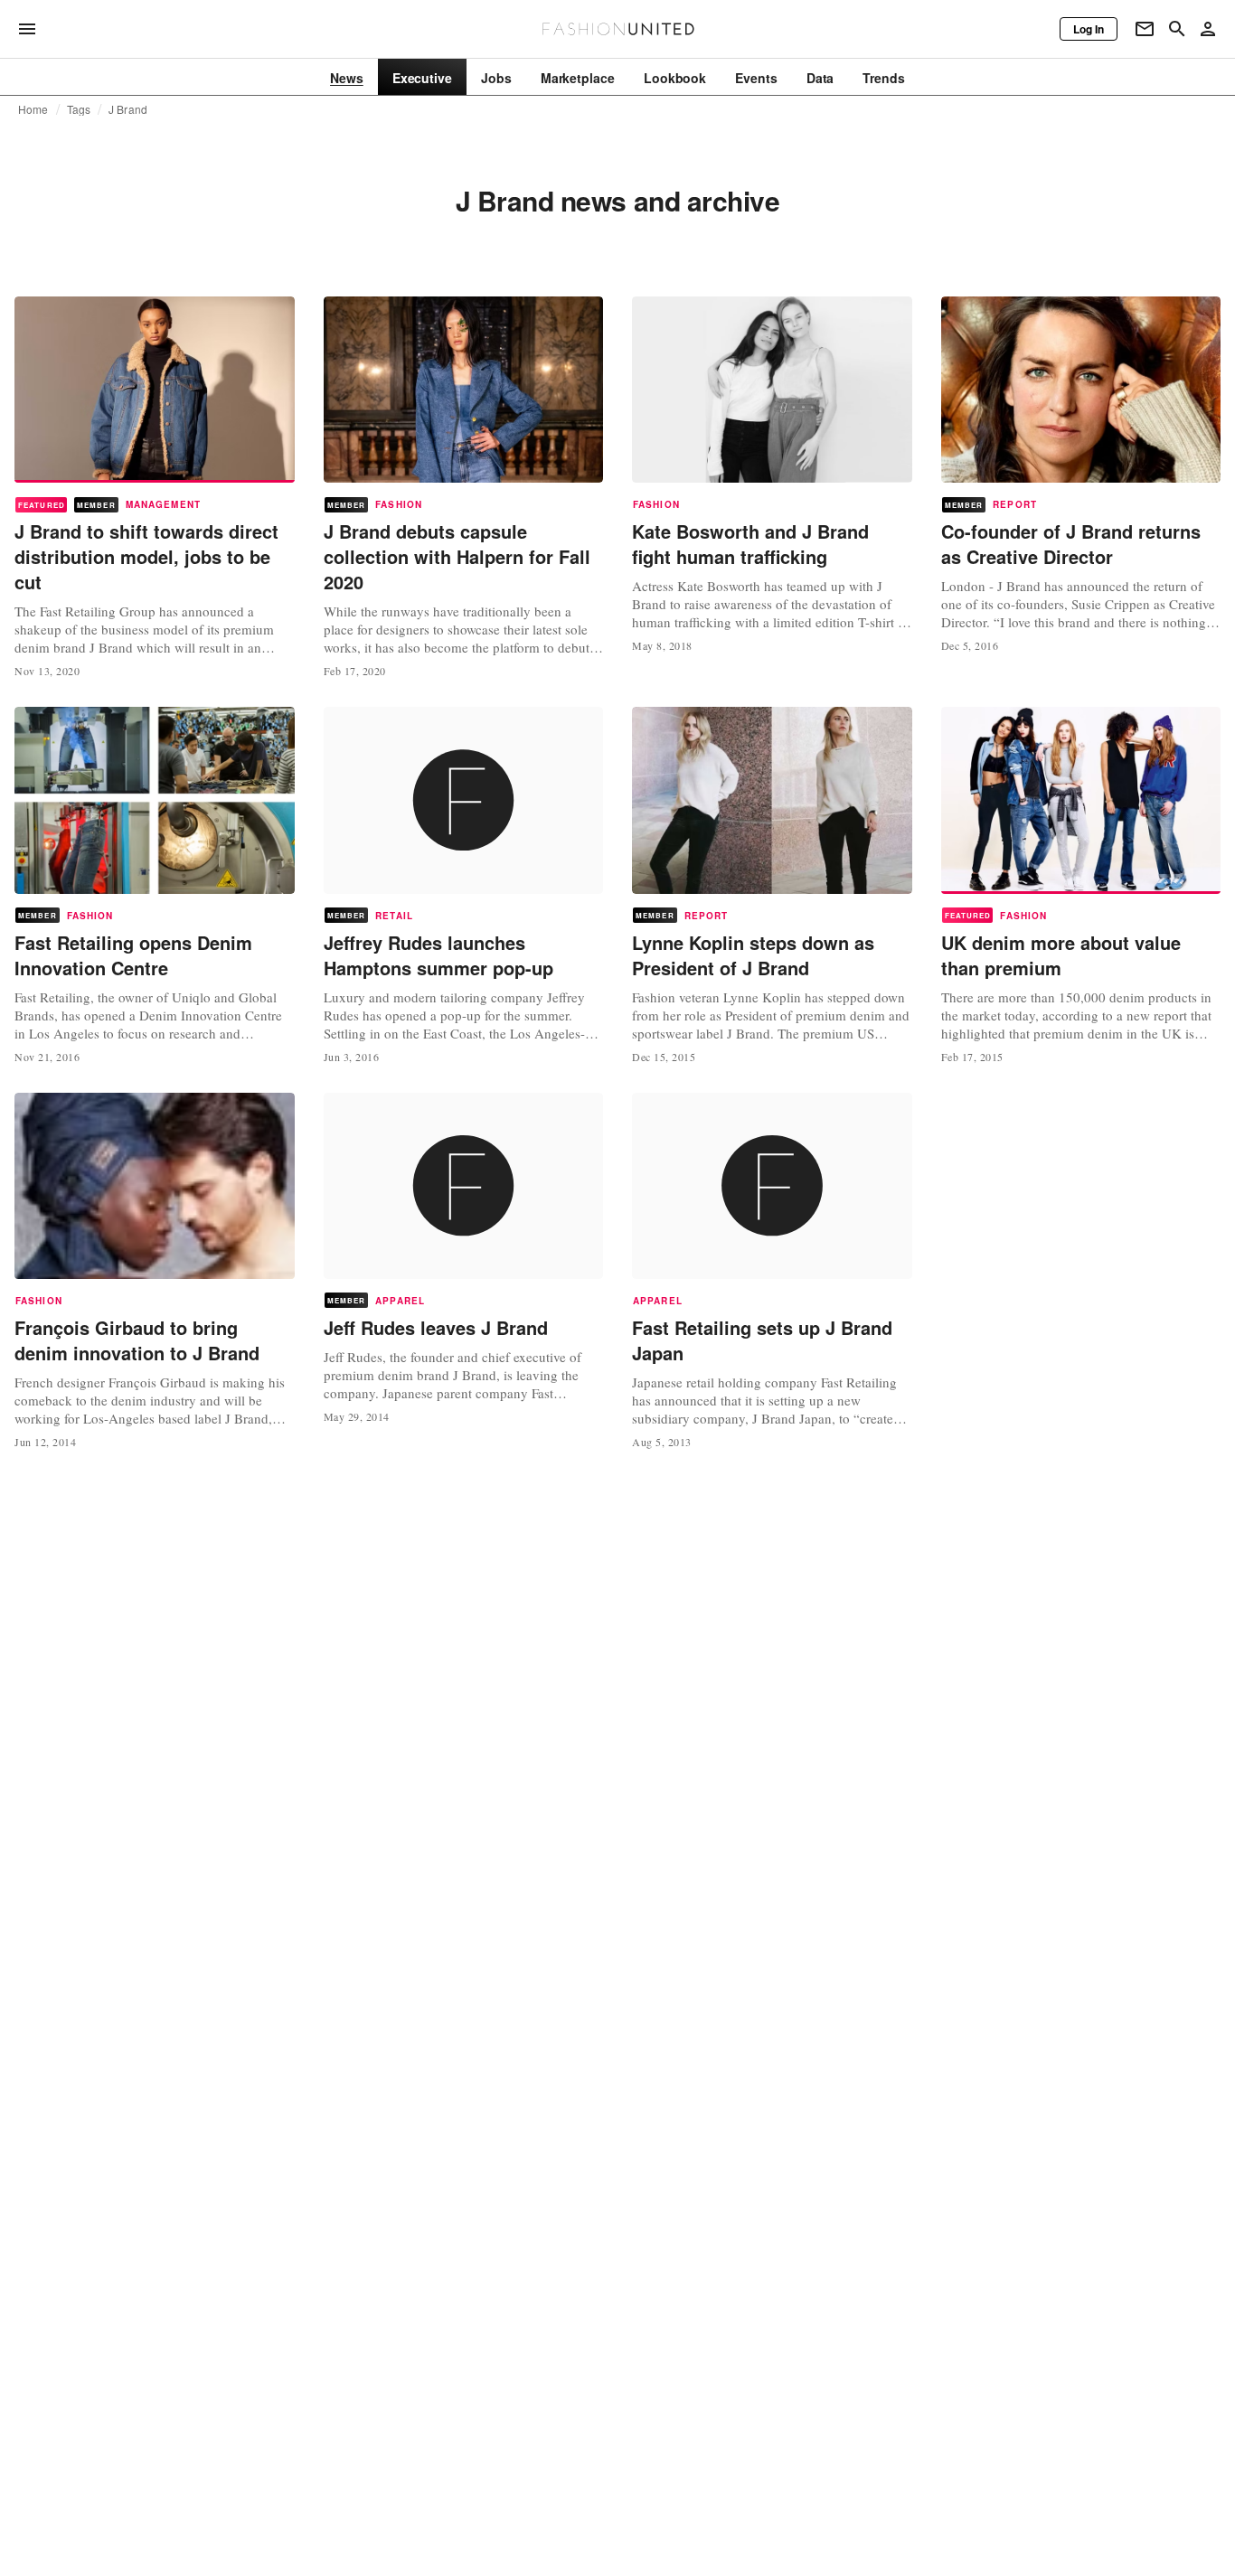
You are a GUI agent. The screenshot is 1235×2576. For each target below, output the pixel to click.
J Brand (128, 109)
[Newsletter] (1145, 29)
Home (33, 109)
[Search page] (1177, 29)
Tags (79, 109)
